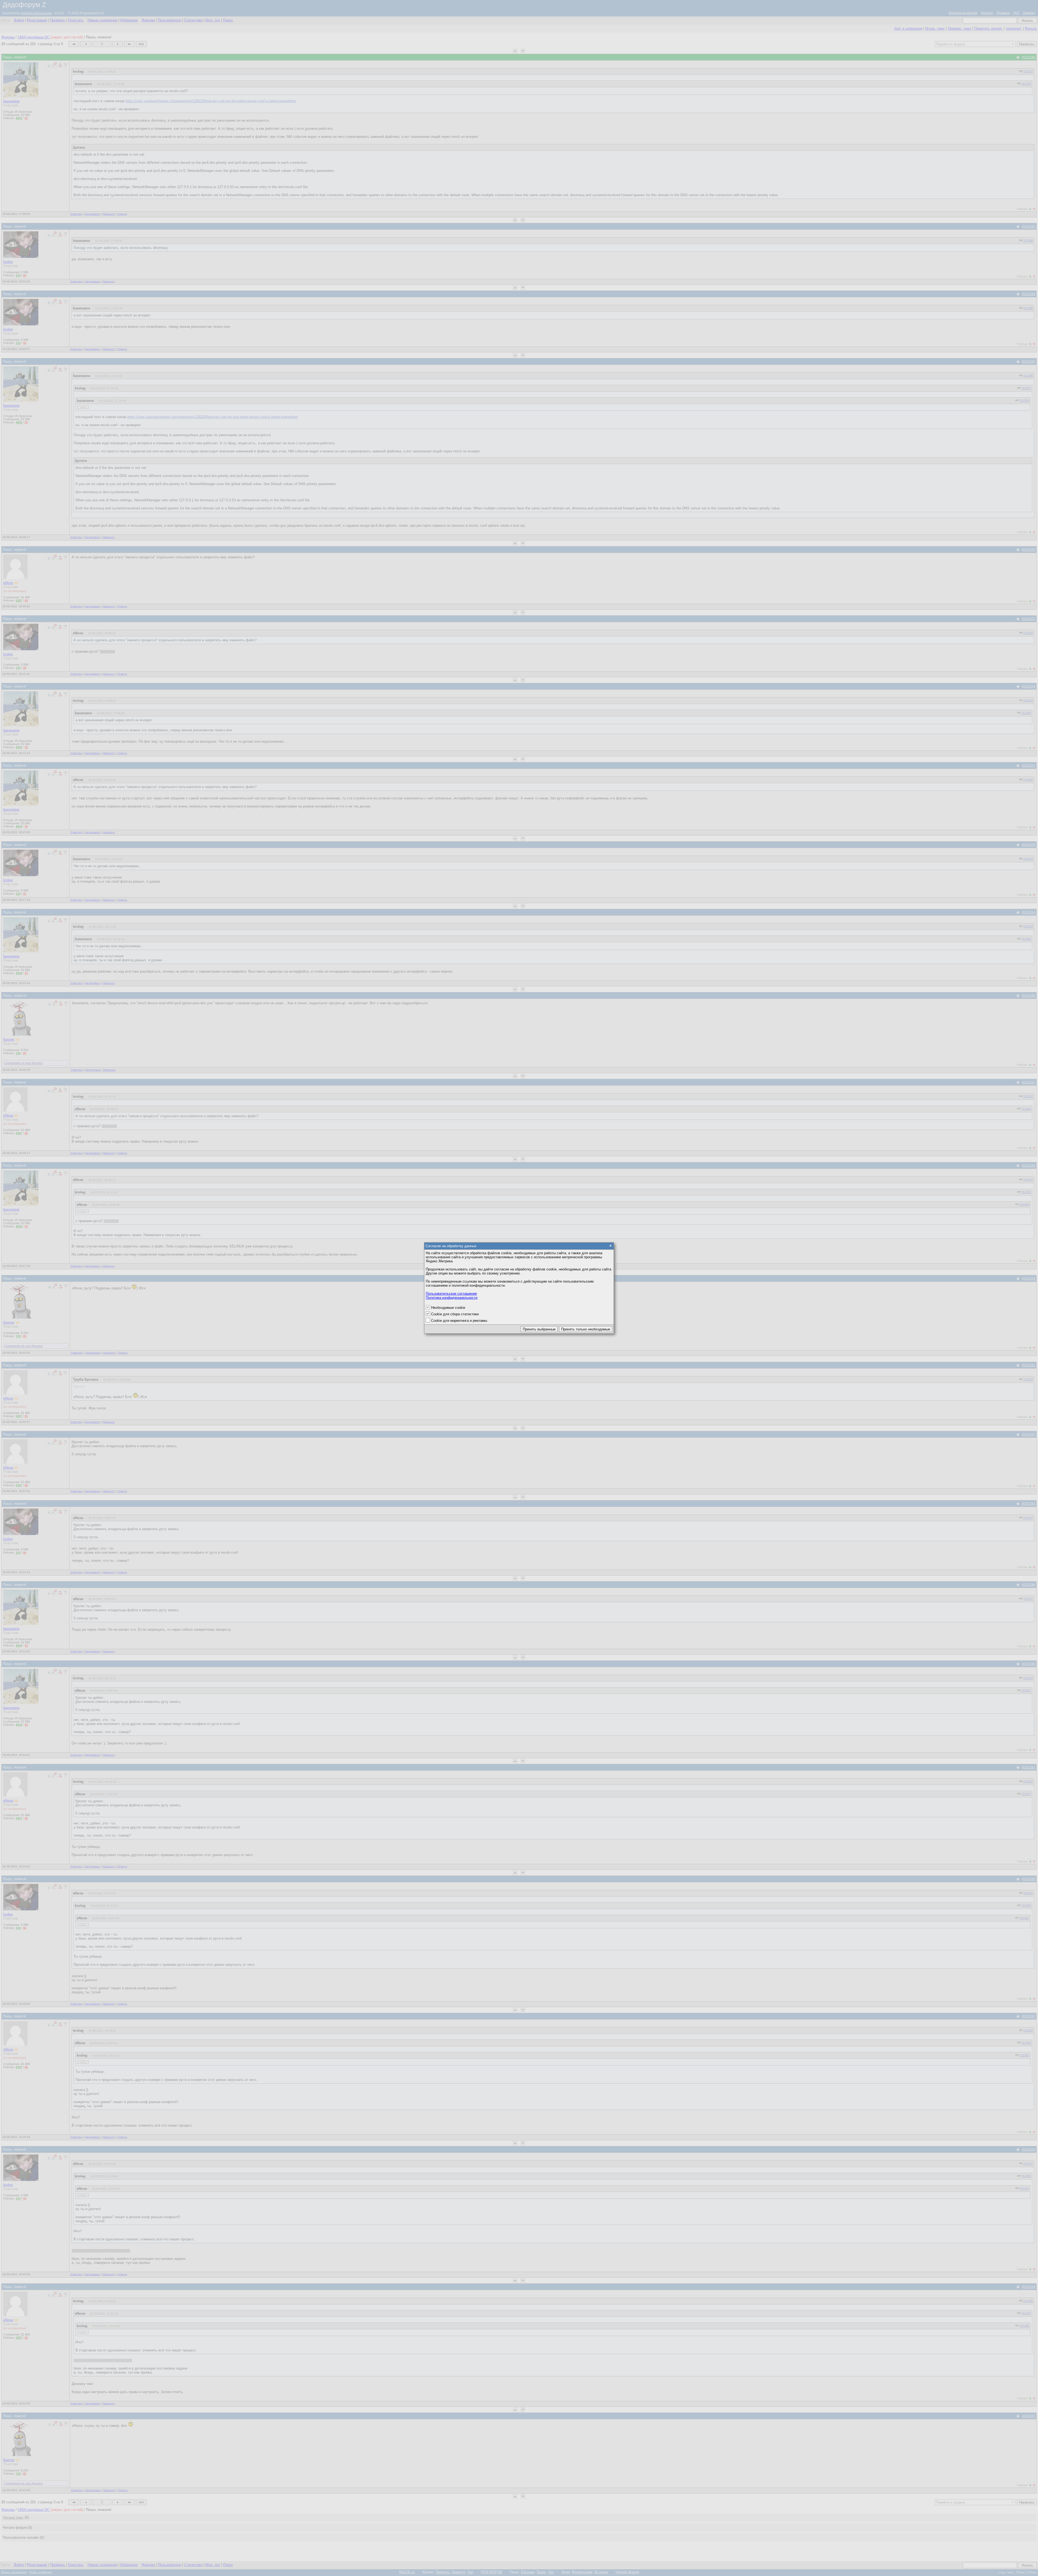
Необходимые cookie (448, 1308)
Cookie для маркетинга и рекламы (459, 1321)
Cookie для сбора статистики (455, 1314)
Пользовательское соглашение (451, 1294)
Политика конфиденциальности (452, 1298)
